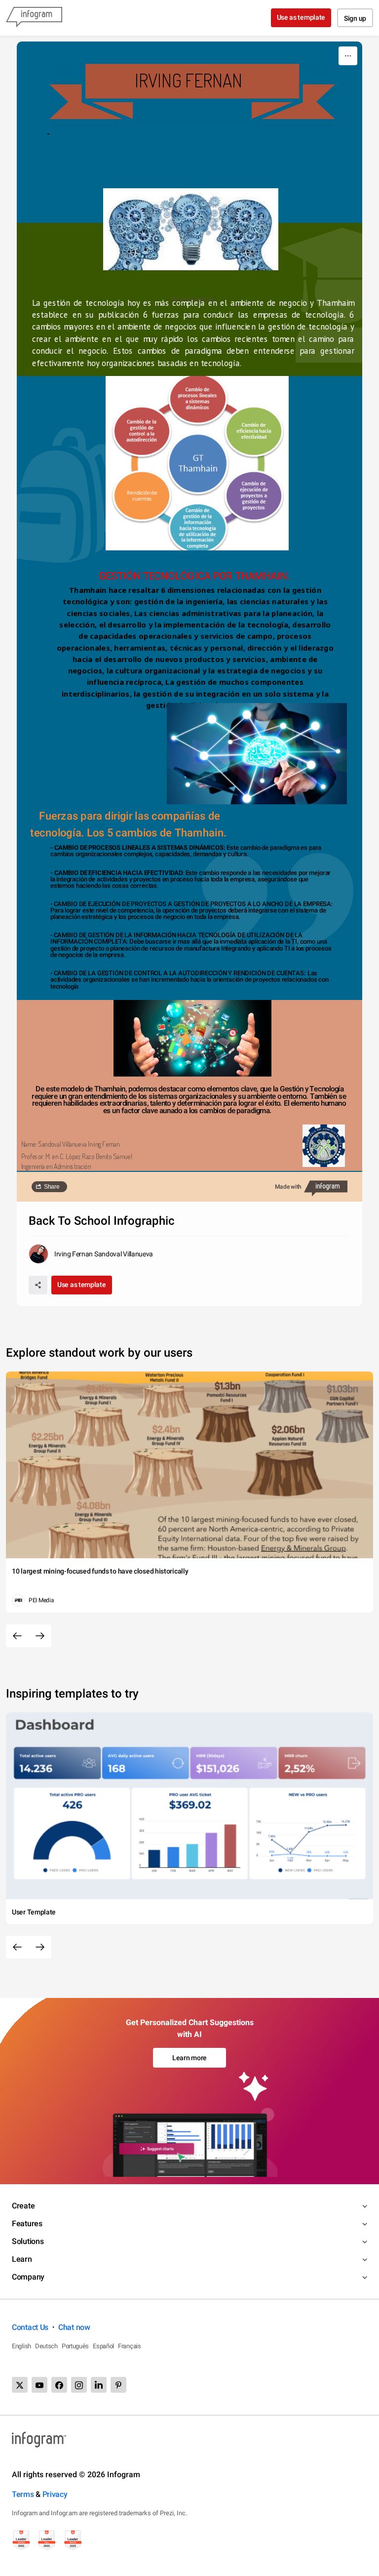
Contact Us (30, 2327)
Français (130, 2346)
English (21, 2346)
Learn (22, 2259)
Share (52, 1187)
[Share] (38, 1285)
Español (103, 2346)
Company (28, 2277)
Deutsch (46, 2346)
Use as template (301, 17)
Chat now (74, 2327)
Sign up (355, 18)
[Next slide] (40, 1636)
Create (23, 2206)
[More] (348, 56)
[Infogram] (34, 18)
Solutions (28, 2241)
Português (75, 2346)
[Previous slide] (17, 1636)
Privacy (55, 2494)
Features (27, 2223)
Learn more (189, 2058)
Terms (23, 2494)
